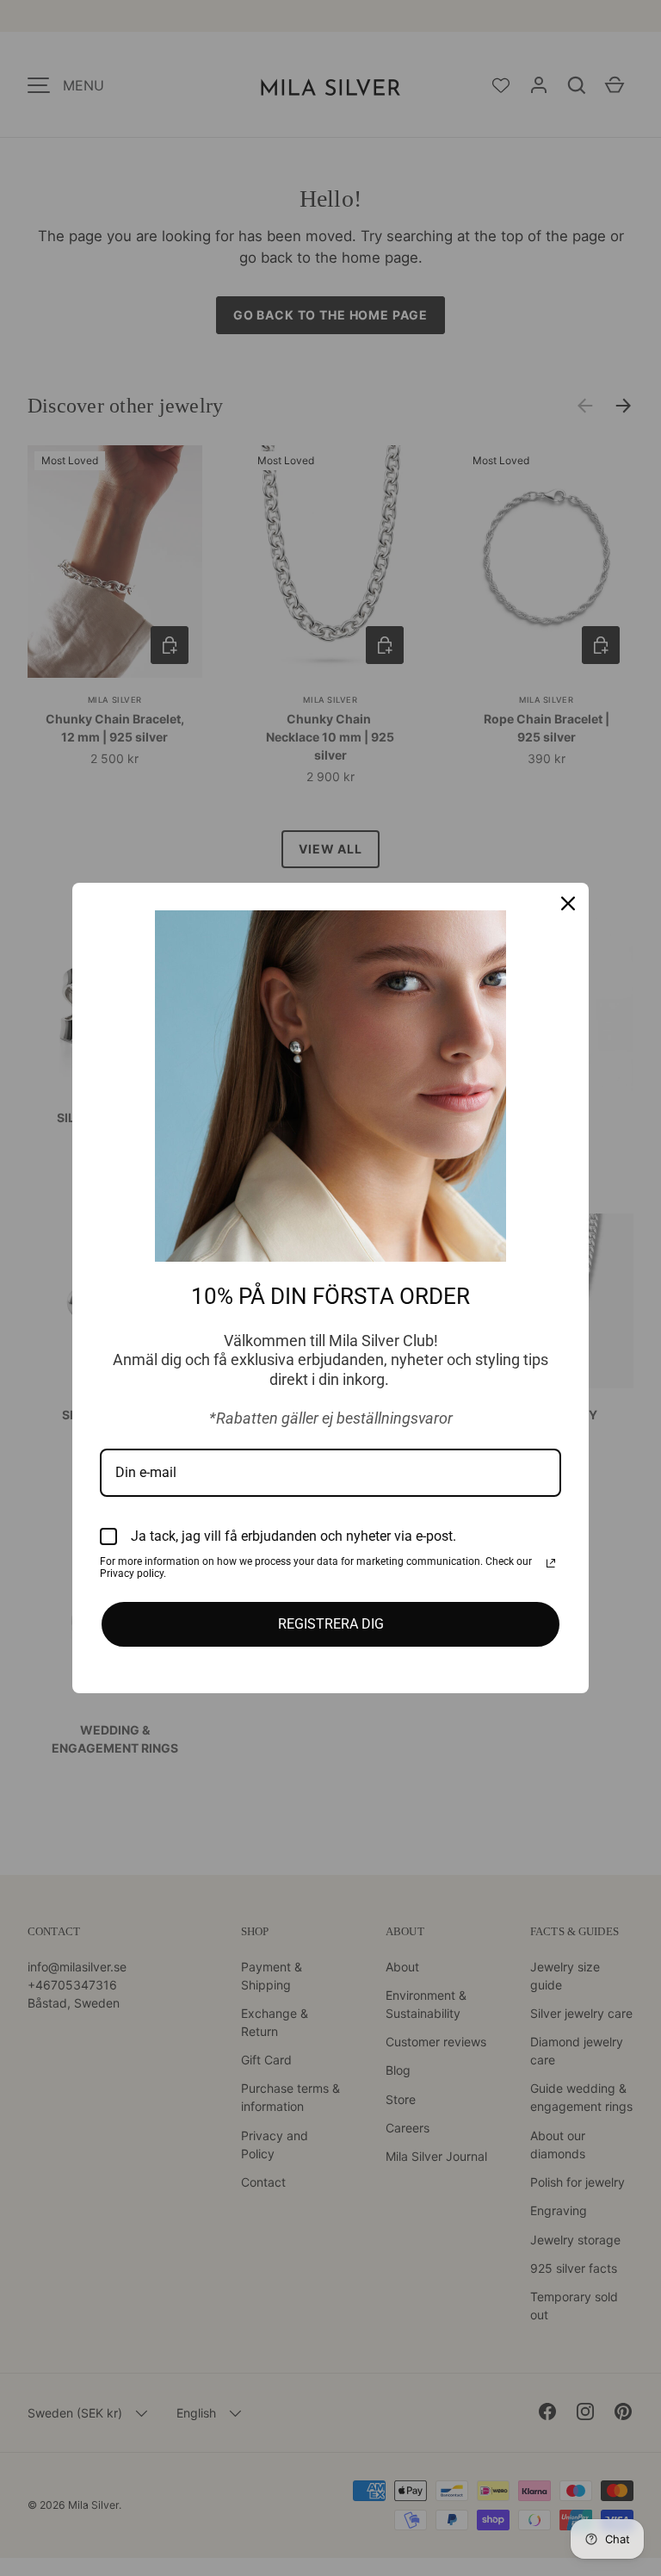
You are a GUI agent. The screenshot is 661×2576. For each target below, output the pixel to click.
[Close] (568, 903)
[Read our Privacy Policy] (551, 1563)
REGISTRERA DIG (331, 1624)
